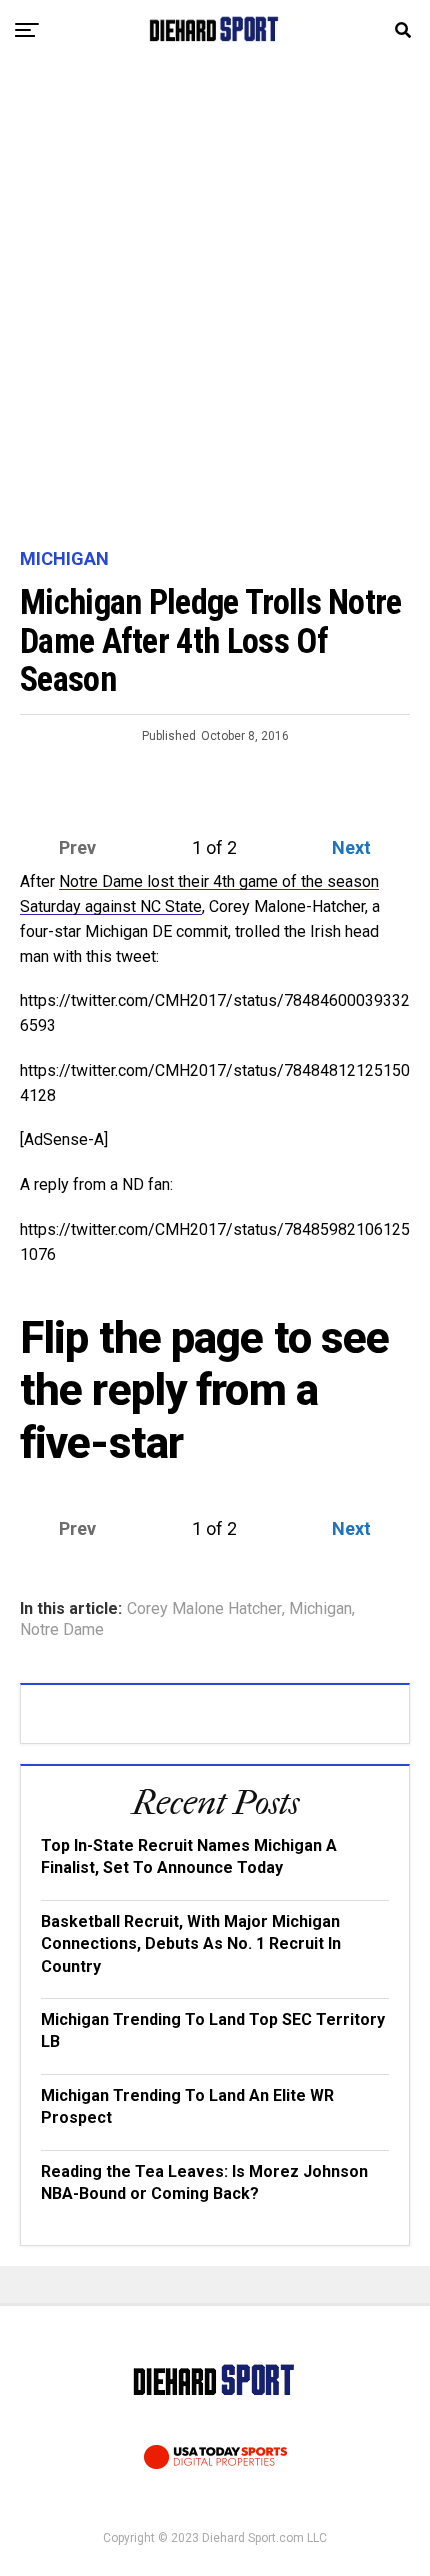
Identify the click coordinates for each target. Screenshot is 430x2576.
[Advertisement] (215, 305)
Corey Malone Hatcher (204, 1609)
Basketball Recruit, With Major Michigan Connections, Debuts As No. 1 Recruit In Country (191, 1944)
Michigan (320, 1609)
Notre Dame (62, 1630)
